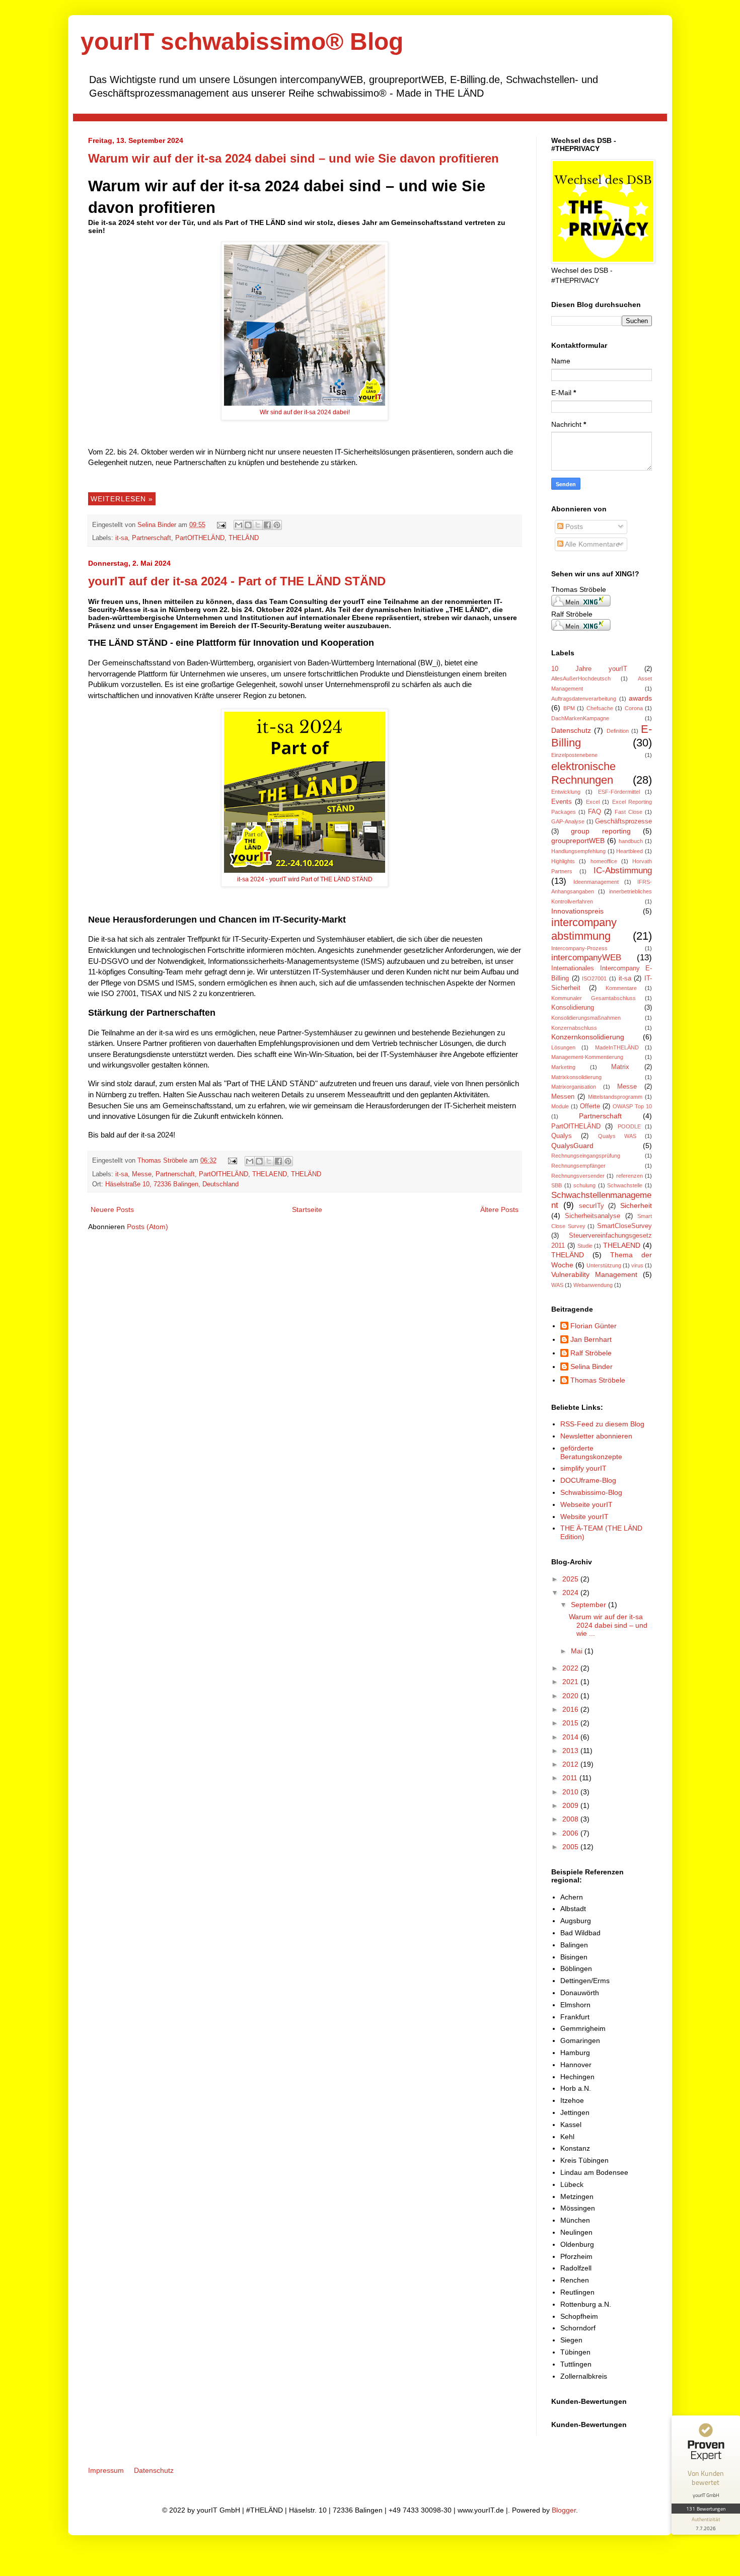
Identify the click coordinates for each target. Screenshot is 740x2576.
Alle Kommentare (591, 544)
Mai (578, 1651)
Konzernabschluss (574, 1028)
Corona (634, 708)
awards (640, 698)
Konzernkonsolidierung (588, 1037)
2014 (571, 1737)
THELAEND (270, 1174)
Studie (585, 1246)
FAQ (595, 812)
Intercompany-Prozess (579, 948)
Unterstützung (604, 1265)
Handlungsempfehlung (578, 851)
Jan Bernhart (591, 1339)
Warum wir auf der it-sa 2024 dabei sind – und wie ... (608, 1625)
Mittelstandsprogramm (615, 1097)
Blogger (564, 2510)
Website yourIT (584, 1517)
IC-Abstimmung (623, 870)
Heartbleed (630, 851)
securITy (591, 1206)
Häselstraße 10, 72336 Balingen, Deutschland (172, 1184)
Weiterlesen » (122, 499)
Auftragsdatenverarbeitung (584, 699)
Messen (563, 1097)
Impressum (106, 2470)
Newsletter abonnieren (596, 1436)
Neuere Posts (112, 1209)
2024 (571, 1593)
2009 (571, 1805)
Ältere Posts (499, 1209)
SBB (557, 1185)
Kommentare (621, 988)
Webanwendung (593, 1285)
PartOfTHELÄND (200, 538)
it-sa (122, 538)
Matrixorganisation (574, 1087)
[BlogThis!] (248, 525)
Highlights (563, 861)
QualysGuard (572, 1146)
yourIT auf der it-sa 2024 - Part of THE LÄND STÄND (237, 581)
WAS (557, 1285)
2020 (571, 1696)
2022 (571, 1668)
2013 (571, 1751)
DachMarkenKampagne (580, 718)
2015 (571, 1723)
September (589, 1605)
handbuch (631, 841)
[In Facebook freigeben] (267, 525)
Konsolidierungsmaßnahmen (586, 1018)
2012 (571, 1764)
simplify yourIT (583, 1468)
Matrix (620, 1067)
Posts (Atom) (147, 1227)
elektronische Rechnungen (583, 773)
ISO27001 (594, 978)
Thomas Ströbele (163, 1161)
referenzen (630, 1176)
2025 (571, 1579)
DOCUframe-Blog (588, 1480)
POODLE (629, 1126)
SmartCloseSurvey (624, 1226)
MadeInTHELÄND (617, 1047)
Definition (618, 731)
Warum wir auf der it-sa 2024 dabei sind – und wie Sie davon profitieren (293, 158)
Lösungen (563, 1047)
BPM (569, 708)
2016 (571, 1709)
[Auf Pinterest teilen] (277, 525)
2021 (571, 1682)
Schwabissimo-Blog (591, 1492)
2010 (571, 1792)
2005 (571, 1847)
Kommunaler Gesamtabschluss (594, 998)
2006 (571, 1833)
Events (562, 802)
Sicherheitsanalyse (593, 1216)
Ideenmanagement (596, 882)
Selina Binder (158, 525)
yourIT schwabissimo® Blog (242, 42)
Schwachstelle (625, 1185)
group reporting (601, 831)
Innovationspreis (577, 911)
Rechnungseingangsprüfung (586, 1156)
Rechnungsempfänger (578, 1166)
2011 (571, 1778)
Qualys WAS (617, 1136)
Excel (593, 802)
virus (637, 1265)
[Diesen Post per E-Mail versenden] (239, 525)
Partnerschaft (152, 538)
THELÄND (244, 538)
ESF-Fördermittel (619, 792)
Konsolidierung (573, 1008)
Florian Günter (594, 1326)
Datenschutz (571, 730)
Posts (573, 526)
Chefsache (600, 708)
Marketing (563, 1067)
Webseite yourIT (586, 1504)
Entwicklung (566, 792)
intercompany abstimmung (584, 929)
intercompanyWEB (586, 958)
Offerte (590, 1106)
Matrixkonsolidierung (576, 1077)
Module (560, 1106)
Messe (142, 1174)
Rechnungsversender (578, 1176)
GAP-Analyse (568, 821)
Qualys (562, 1136)
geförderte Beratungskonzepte (591, 1452)
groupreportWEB (578, 841)
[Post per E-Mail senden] (221, 525)
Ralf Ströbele (591, 1353)
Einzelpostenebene (574, 755)
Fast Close (628, 812)
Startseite (307, 1209)
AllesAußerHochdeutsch (581, 678)
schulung (584, 1185)
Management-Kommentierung (587, 1057)
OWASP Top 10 (632, 1106)
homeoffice (604, 861)
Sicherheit (636, 1205)
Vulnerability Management (594, 1274)
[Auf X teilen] (258, 525)
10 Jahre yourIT (589, 669)
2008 (571, 1819)
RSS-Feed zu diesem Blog (602, 1424)
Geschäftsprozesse (623, 821)
